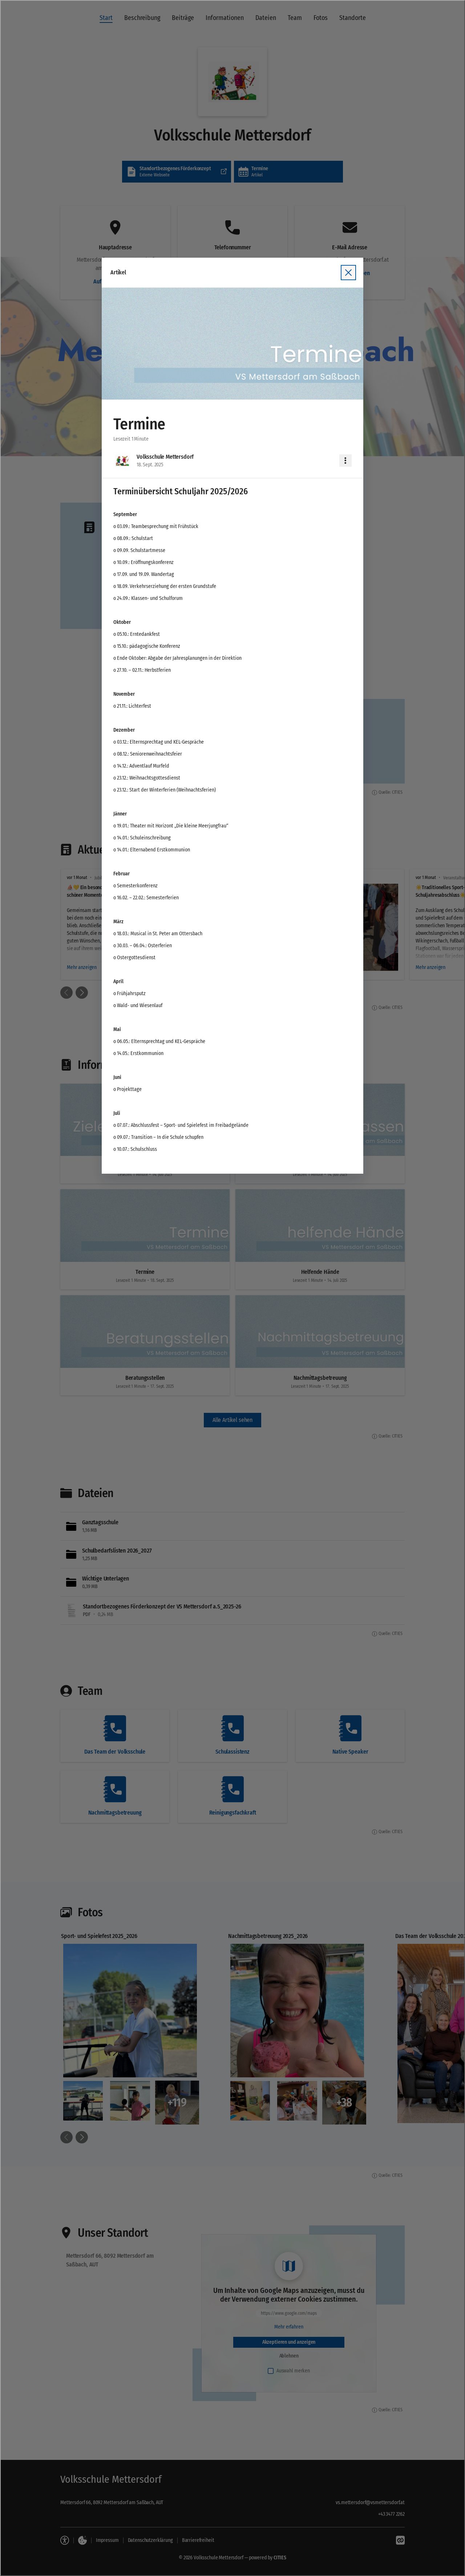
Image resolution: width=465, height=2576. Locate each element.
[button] (232, 344)
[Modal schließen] (232, 1288)
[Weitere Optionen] (345, 461)
